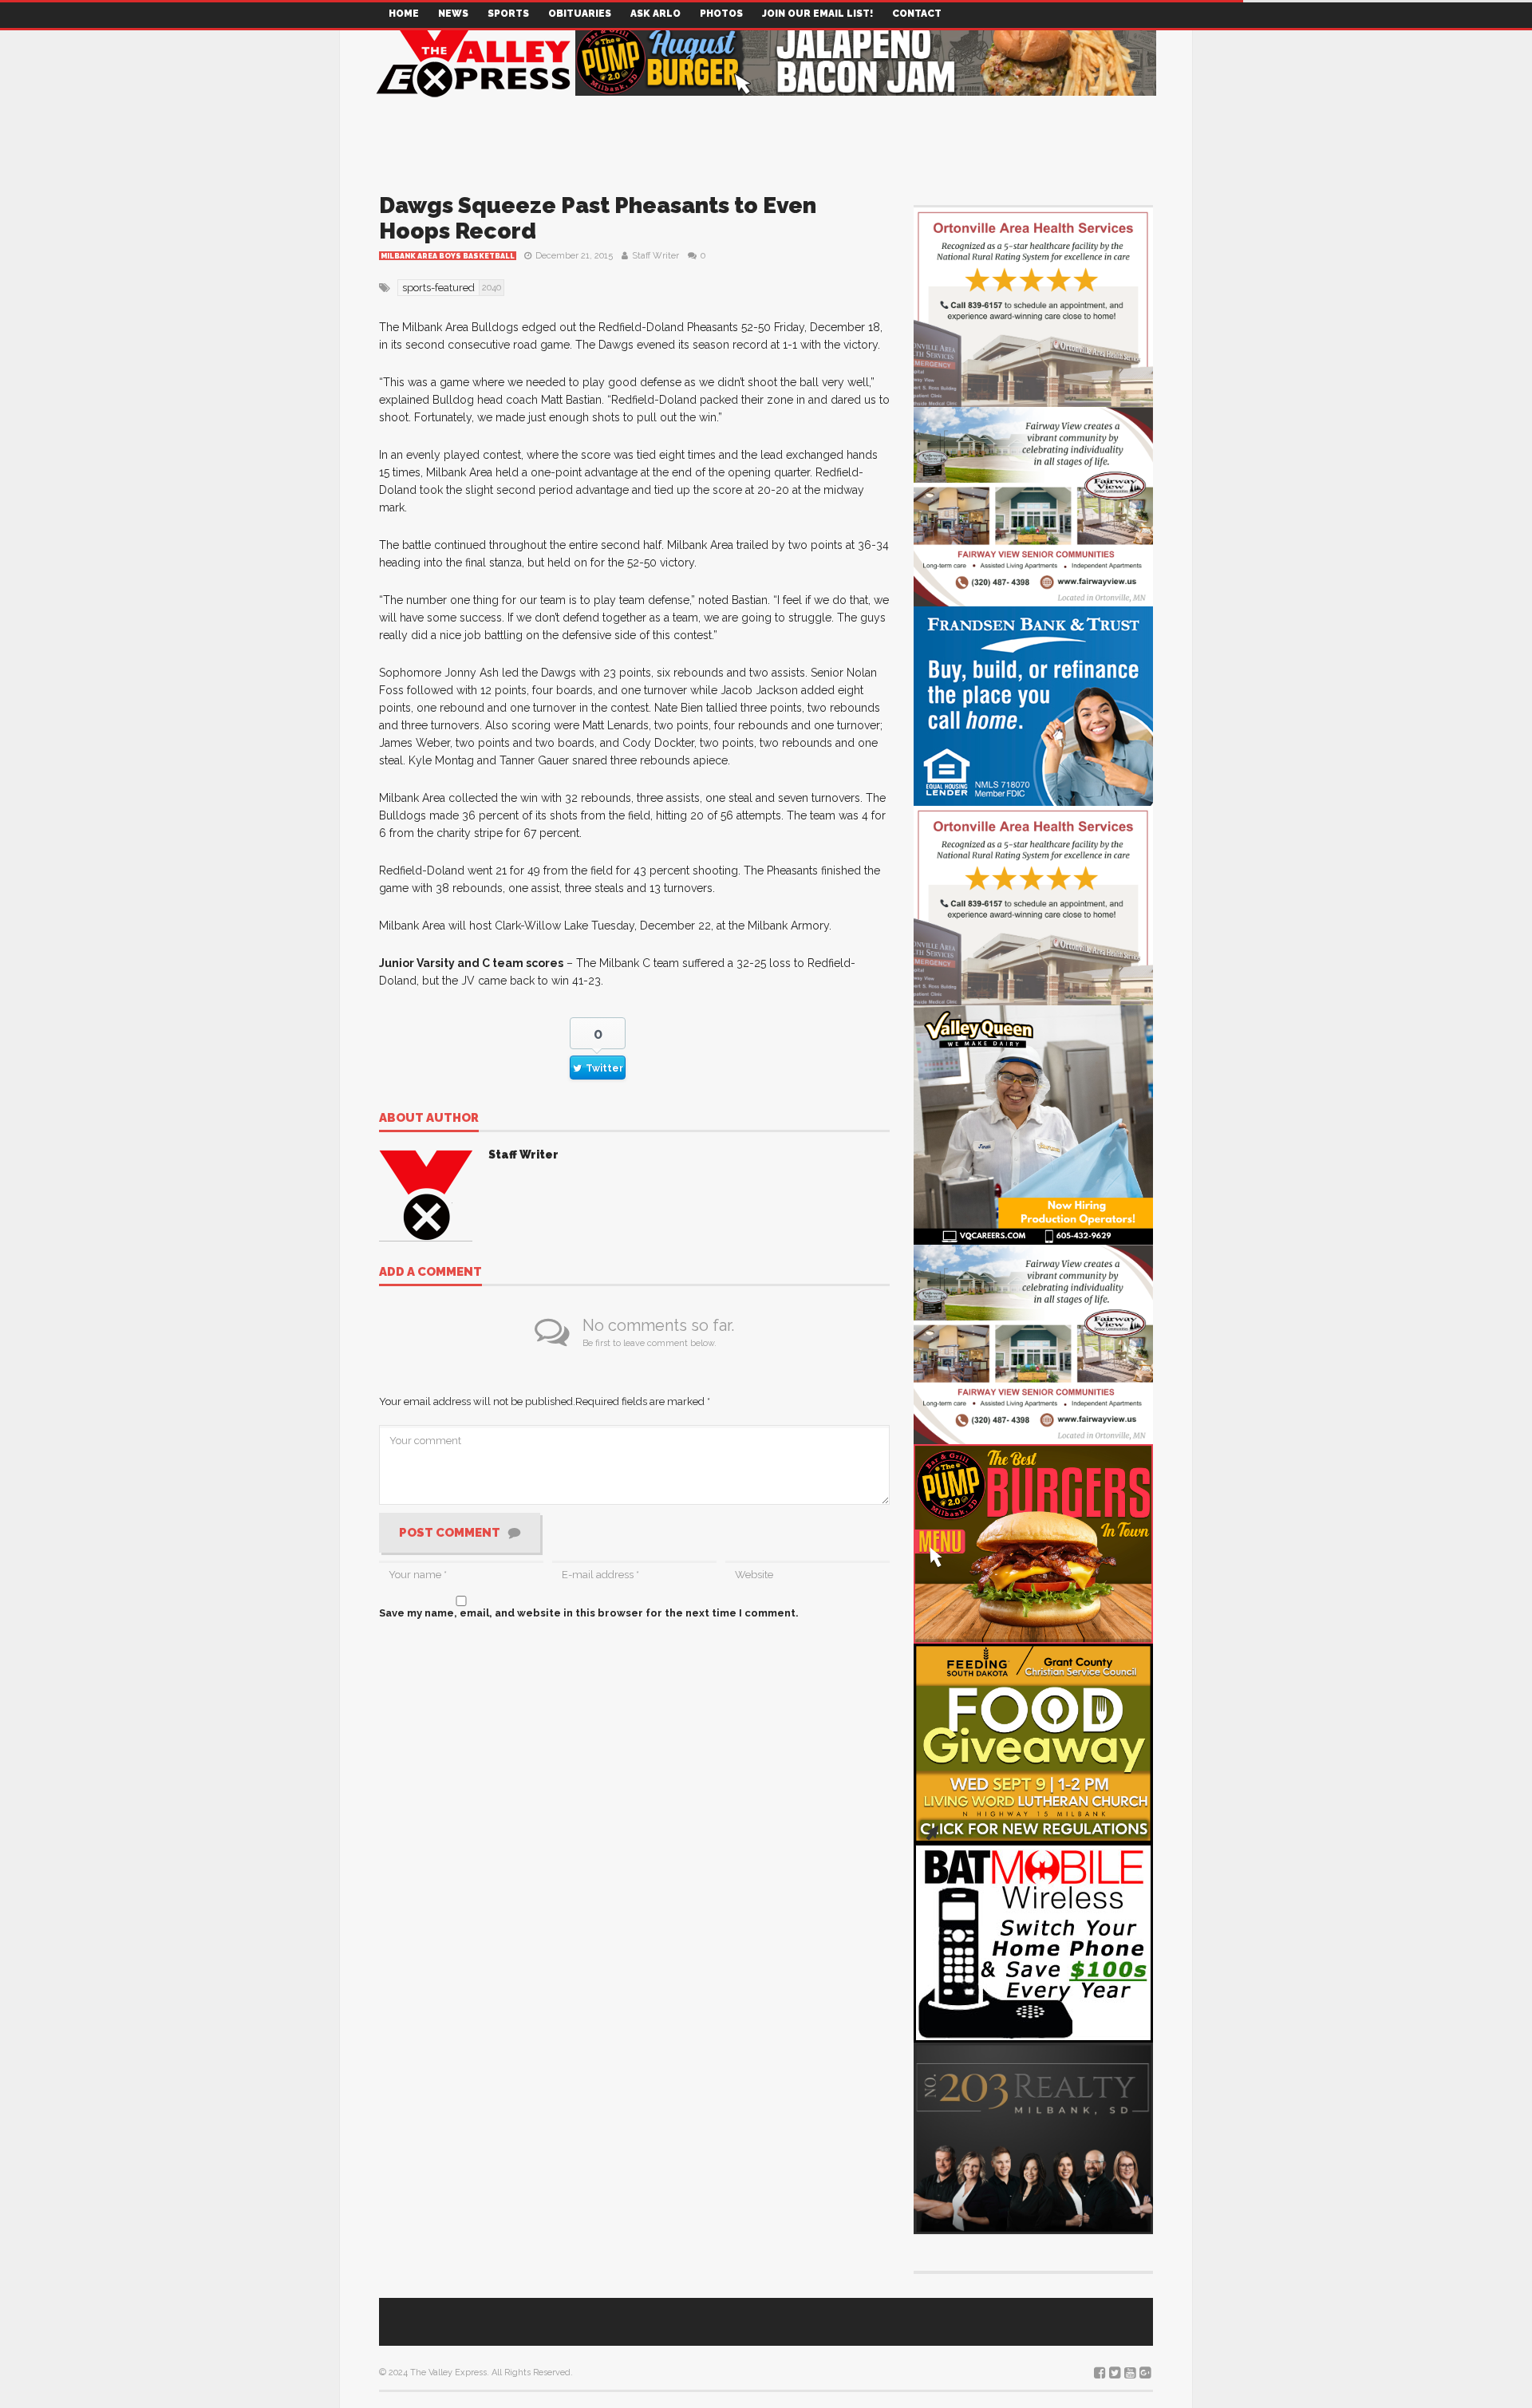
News (453, 14)
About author (429, 1119)
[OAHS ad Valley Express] (1033, 306)
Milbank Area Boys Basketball (448, 256)
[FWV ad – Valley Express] (1033, 505)
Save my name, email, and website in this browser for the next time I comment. (589, 1613)
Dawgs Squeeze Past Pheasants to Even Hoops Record (598, 218)
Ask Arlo (655, 14)
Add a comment (430, 1273)
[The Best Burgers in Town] (1033, 1543)
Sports (508, 14)
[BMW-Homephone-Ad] (1033, 1942)
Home (404, 14)
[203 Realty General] (1033, 2137)
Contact (917, 14)
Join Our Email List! (817, 14)
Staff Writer (655, 256)
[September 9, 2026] (1033, 1742)
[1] (1033, 1124)
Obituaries (580, 14)
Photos (721, 14)
